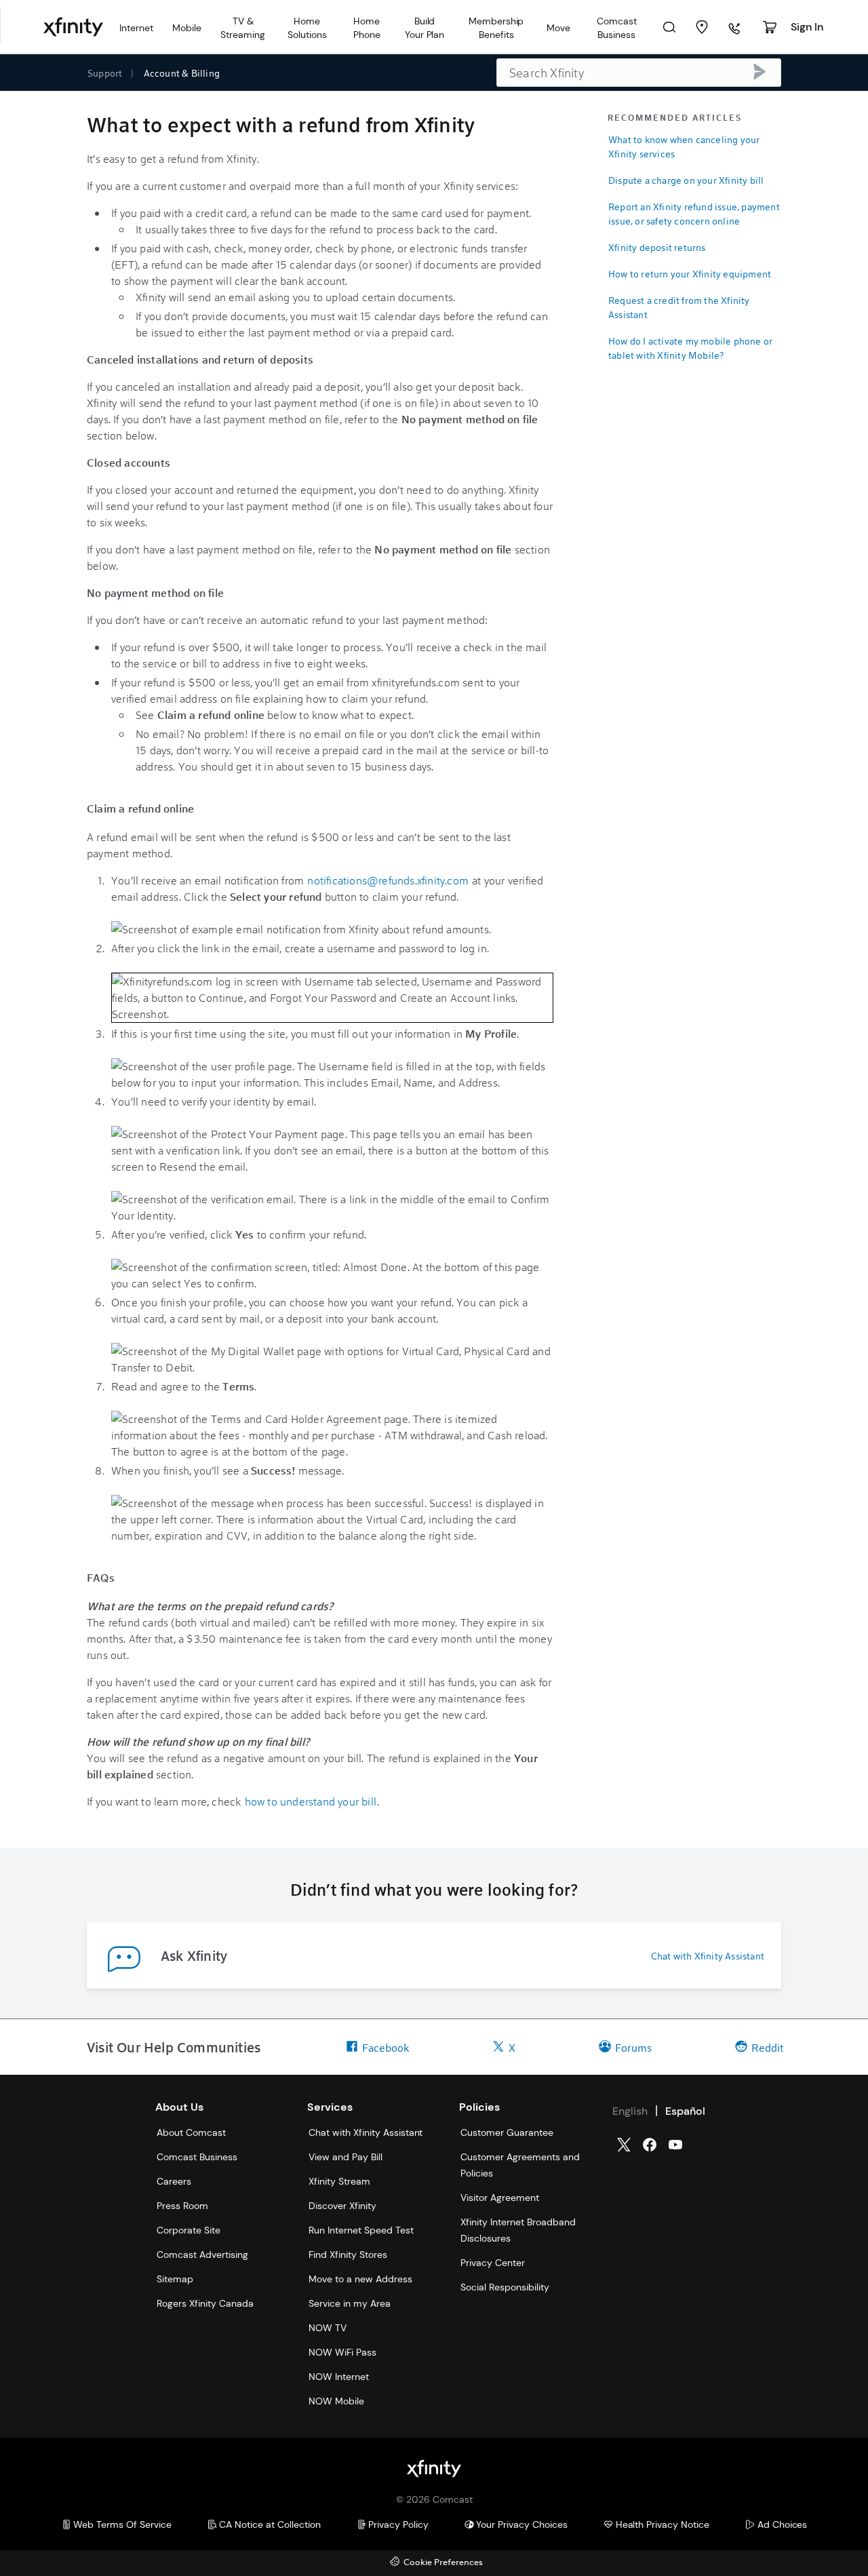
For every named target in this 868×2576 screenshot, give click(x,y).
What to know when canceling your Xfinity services (684, 147)
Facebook (386, 2047)
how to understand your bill (311, 1801)
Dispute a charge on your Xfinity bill (686, 180)
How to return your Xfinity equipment (690, 274)
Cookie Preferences (443, 2563)
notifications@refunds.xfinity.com (388, 880)
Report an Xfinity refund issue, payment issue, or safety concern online (694, 214)
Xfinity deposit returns (657, 247)
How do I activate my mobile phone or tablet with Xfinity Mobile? (690, 348)
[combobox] (639, 73)
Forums (633, 2047)
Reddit (767, 2047)
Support (105, 73)
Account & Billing (182, 73)
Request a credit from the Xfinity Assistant (679, 307)
